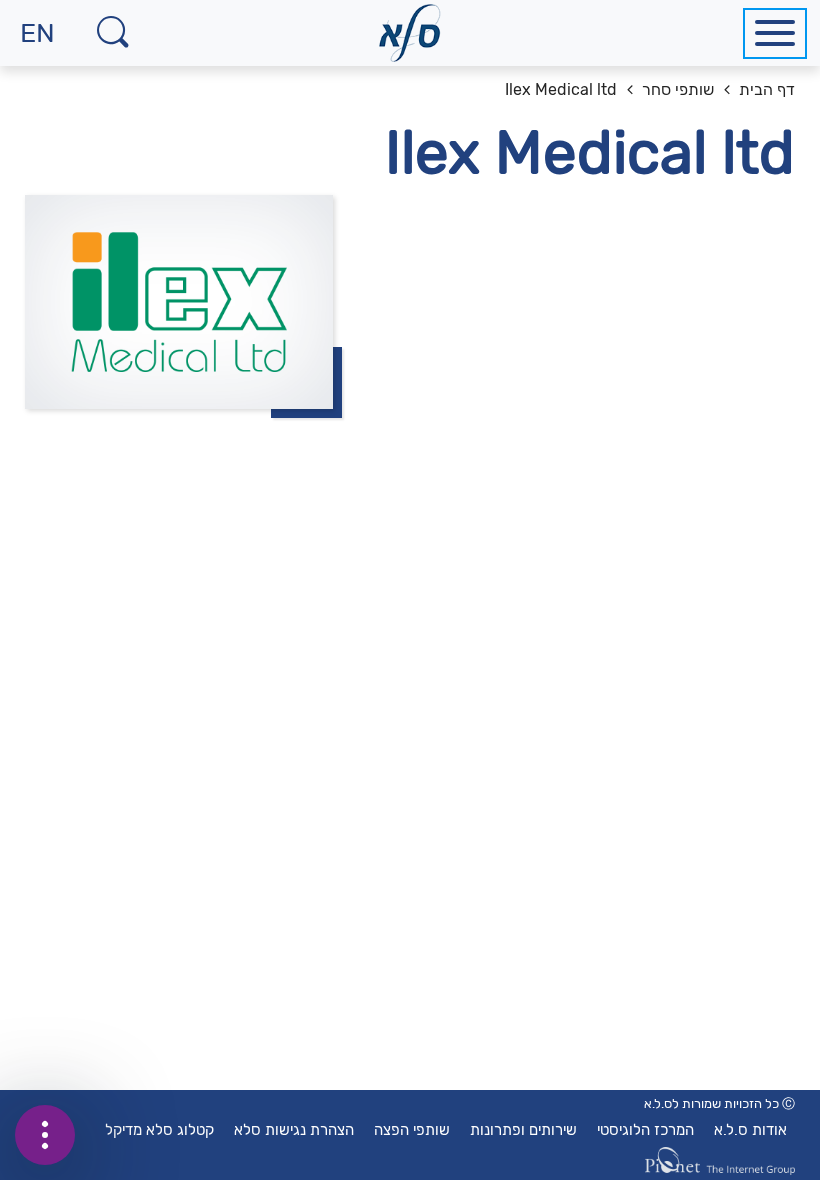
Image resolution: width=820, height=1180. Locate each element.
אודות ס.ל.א (750, 1130)
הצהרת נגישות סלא (294, 1130)
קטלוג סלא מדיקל (159, 1130)
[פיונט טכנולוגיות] (720, 1161)
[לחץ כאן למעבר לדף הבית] (410, 33)
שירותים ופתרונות (523, 1130)
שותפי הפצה (412, 1130)
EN (27, 41)
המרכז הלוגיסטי (645, 1130)
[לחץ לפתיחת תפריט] (775, 33)
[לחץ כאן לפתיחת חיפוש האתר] (112, 33)
